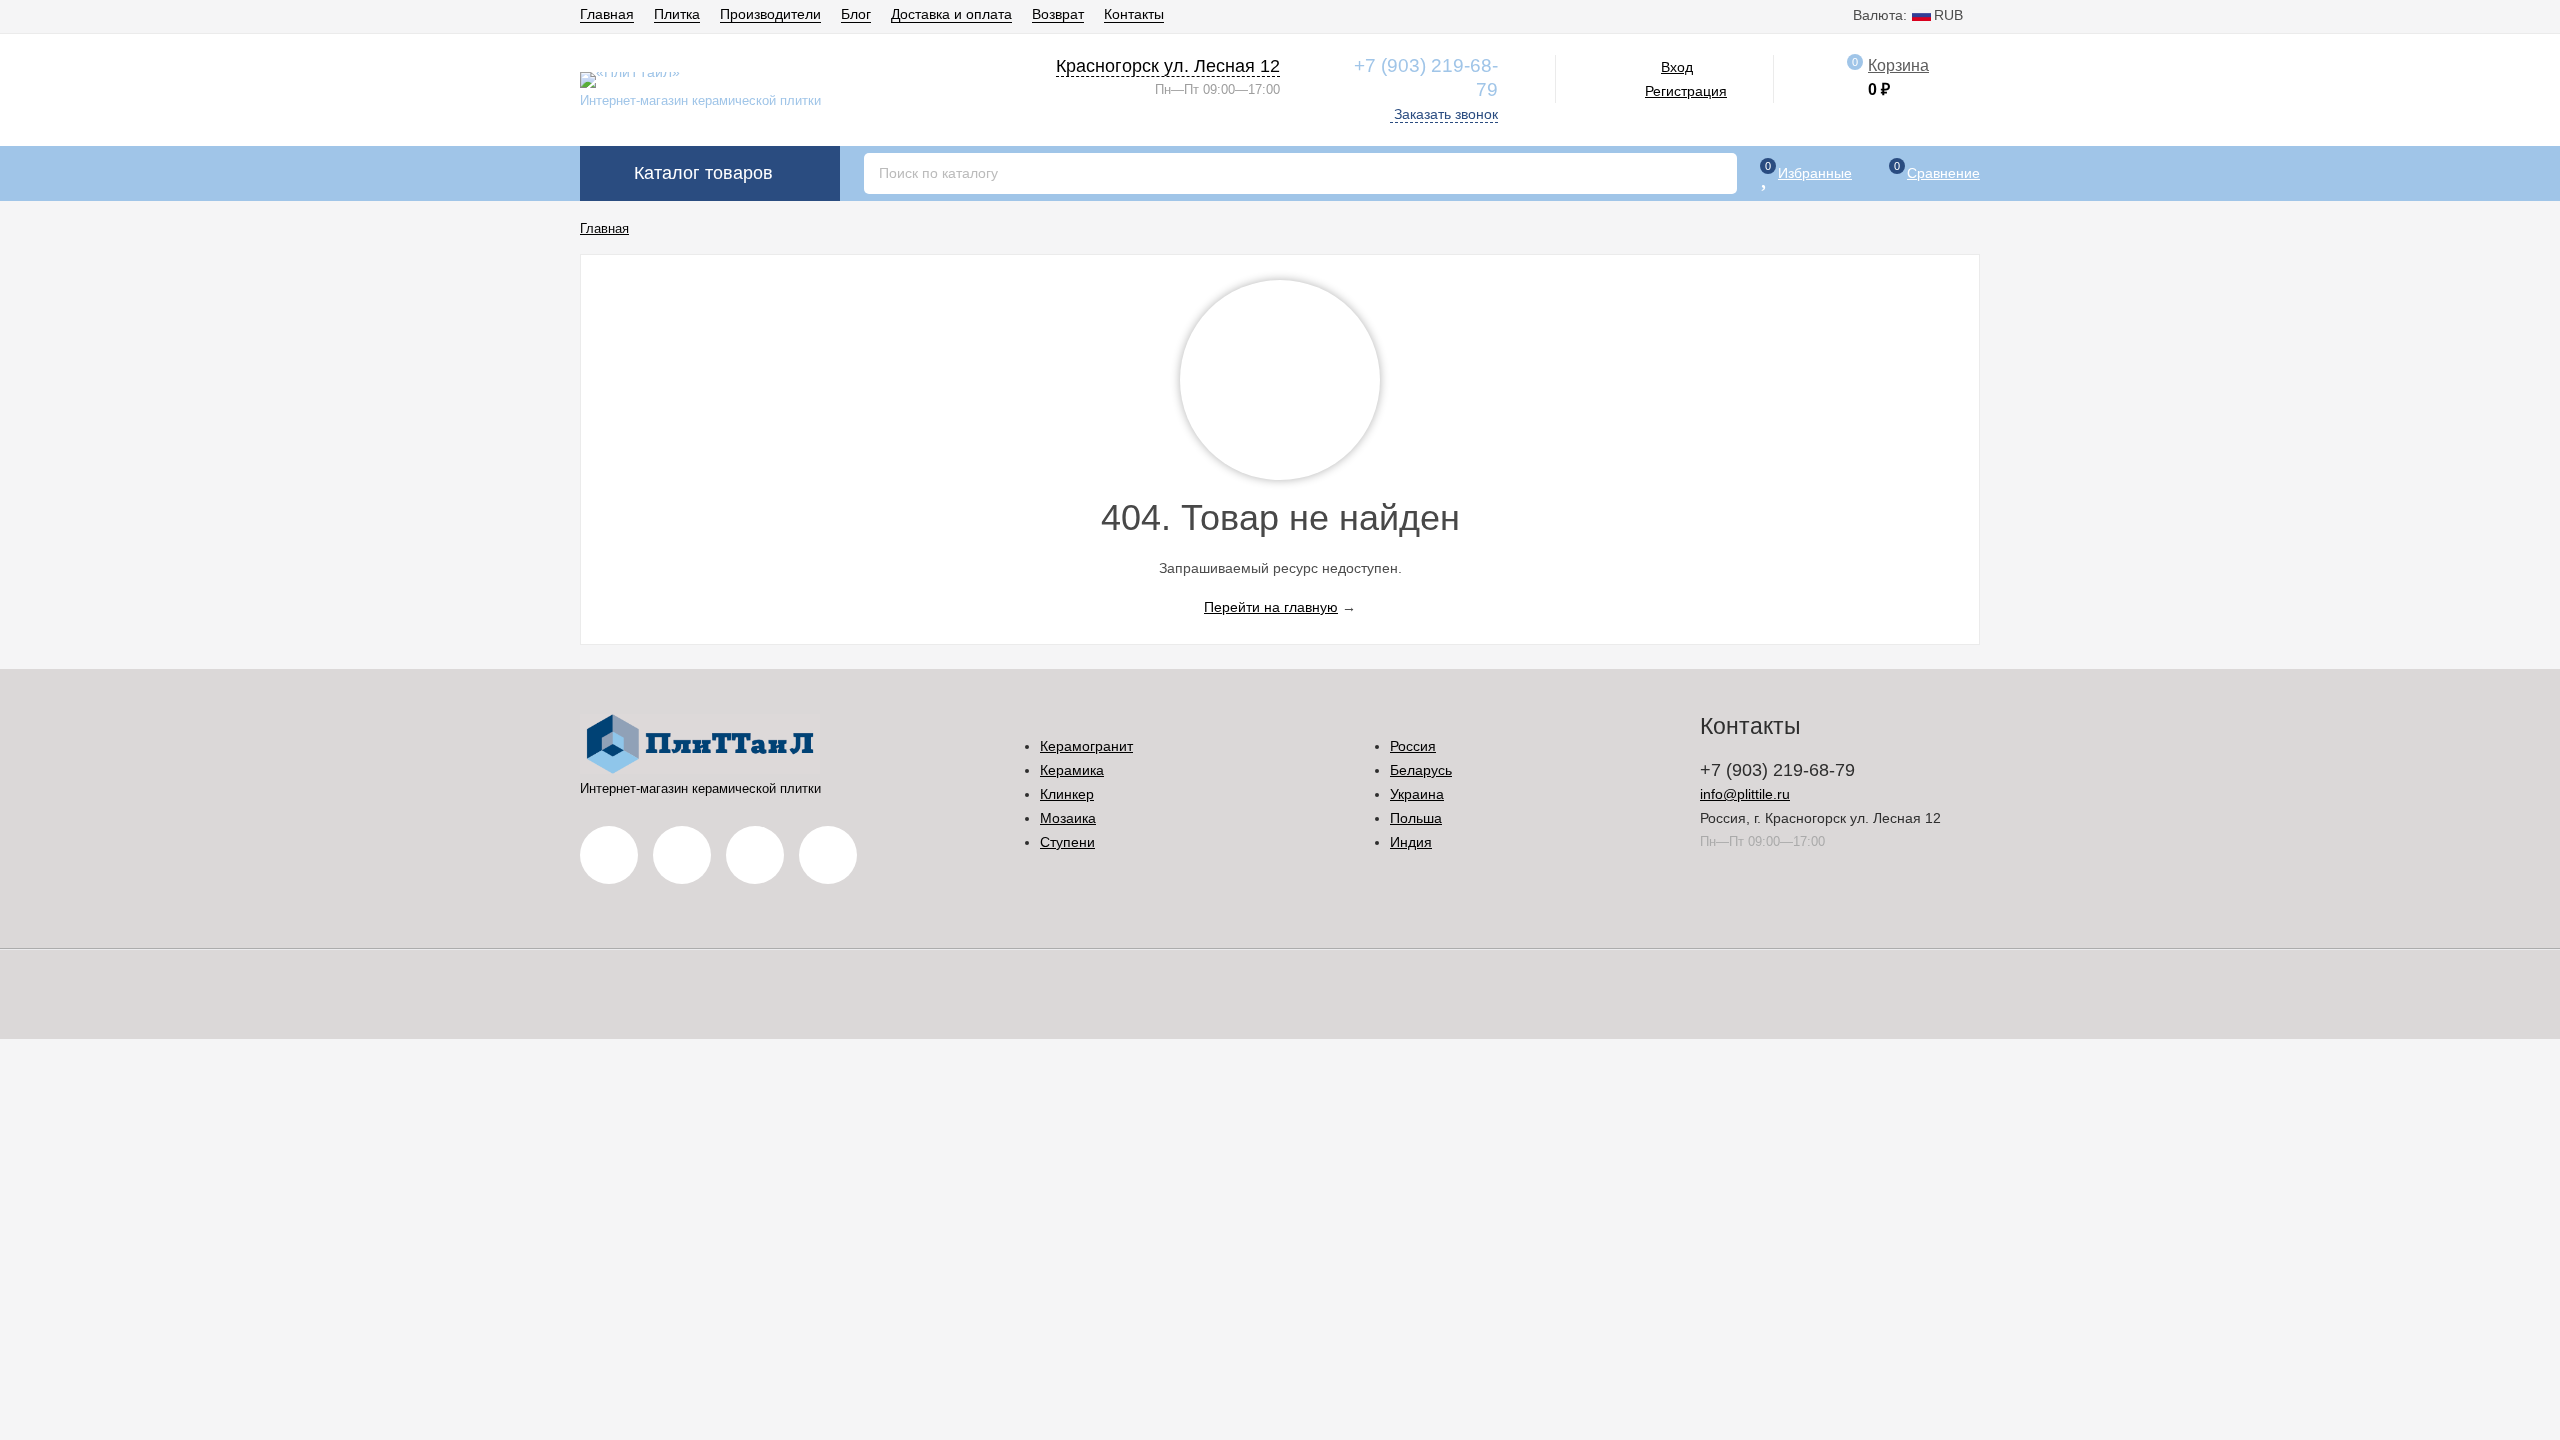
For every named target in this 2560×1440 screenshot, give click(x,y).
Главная (607, 14)
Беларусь (1421, 770)
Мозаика (1068, 818)
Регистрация (1686, 91)
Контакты (1134, 14)
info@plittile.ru (1745, 794)
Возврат (1058, 14)
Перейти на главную (1271, 607)
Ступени (1067, 842)
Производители (770, 14)
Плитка (677, 14)
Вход (1677, 67)
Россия (1413, 746)
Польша (1416, 818)
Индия (1411, 842)
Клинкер (1067, 794)
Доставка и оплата (951, 14)
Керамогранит (1086, 746)
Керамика (1072, 770)
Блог (856, 14)
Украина (1417, 794)
